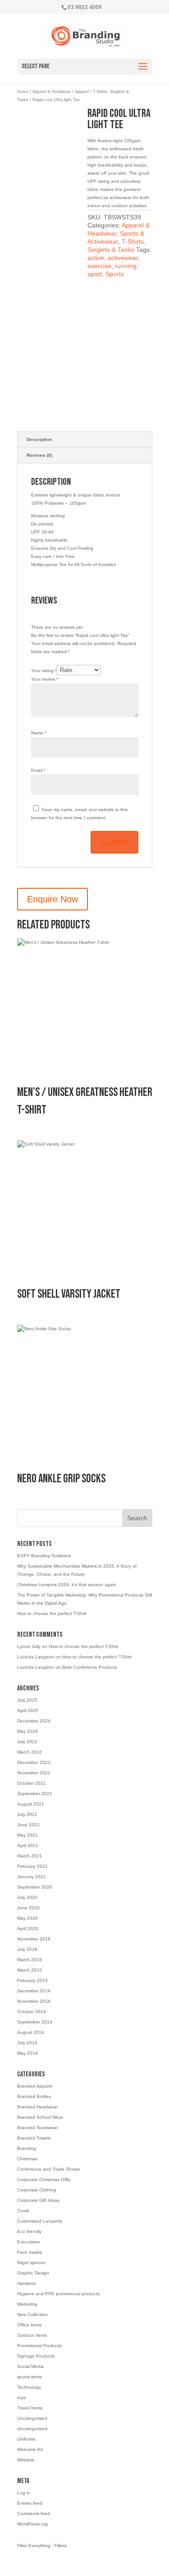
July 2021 (27, 1814)
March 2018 (30, 1960)
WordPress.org (32, 2524)
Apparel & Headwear (52, 92)
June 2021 (28, 1825)
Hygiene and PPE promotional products (58, 2294)
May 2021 (27, 1835)
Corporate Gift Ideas (38, 2200)
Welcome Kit (30, 2449)
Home (23, 92)
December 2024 (34, 1721)
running (126, 266)
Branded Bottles (34, 2096)
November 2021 (34, 1773)
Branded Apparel (35, 2086)
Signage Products (36, 2356)
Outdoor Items (32, 2335)
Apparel (82, 92)
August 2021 (31, 1804)
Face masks (30, 2252)
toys (21, 2397)
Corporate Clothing (37, 2190)
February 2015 (32, 1980)
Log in (24, 2493)
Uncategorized (32, 2429)
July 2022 (27, 1742)
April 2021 (28, 1845)
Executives (28, 2242)
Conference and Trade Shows (48, 2169)
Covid (23, 2211)
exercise (99, 266)
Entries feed (30, 2503)
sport (95, 274)
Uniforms (26, 2439)
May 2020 (27, 1918)
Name (39, 733)
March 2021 (30, 1856)
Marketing (27, 2304)
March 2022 (30, 1752)
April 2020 (28, 1929)
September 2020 (35, 1887)
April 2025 (28, 1710)
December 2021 (34, 1762)
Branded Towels (34, 2138)
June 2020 (28, 1908)
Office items (29, 2325)
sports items (30, 2377)
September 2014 (35, 2022)
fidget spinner (31, 2263)
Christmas (27, 2159)
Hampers (26, 2283)
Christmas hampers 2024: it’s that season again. (67, 1585)
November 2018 (34, 1939)
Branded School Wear (40, 2117)
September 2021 (35, 1794)
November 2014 (34, 2001)
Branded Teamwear (37, 2128)
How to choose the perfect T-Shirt (52, 1613)
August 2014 (31, 2032)
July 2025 (27, 1700)
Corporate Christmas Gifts (44, 2179)
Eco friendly (29, 2231)
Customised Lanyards (40, 2221)
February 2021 (32, 1866)
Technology (29, 2387)
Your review (45, 679)
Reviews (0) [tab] (39, 455)
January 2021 (32, 1877)
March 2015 (30, 1970)
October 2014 (32, 2012)
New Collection (32, 2314)
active (96, 258)
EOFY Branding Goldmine (44, 1556)
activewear (123, 258)
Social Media (30, 2366)
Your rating (44, 671)
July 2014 (27, 2043)
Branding (27, 2148)
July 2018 (27, 1949)
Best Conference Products (90, 1667)
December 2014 (34, 1991)
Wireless (26, 2460)
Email (38, 770)
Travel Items (30, 2408)
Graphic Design (33, 2273)
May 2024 (27, 1731)
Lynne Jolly (29, 1646)
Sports (115, 274)
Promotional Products (39, 2346)
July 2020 (27, 1897)
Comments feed (34, 2513)
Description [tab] (39, 439)
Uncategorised (32, 2418)
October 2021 (32, 1783)
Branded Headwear (37, 2107)
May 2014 (27, 2053)
